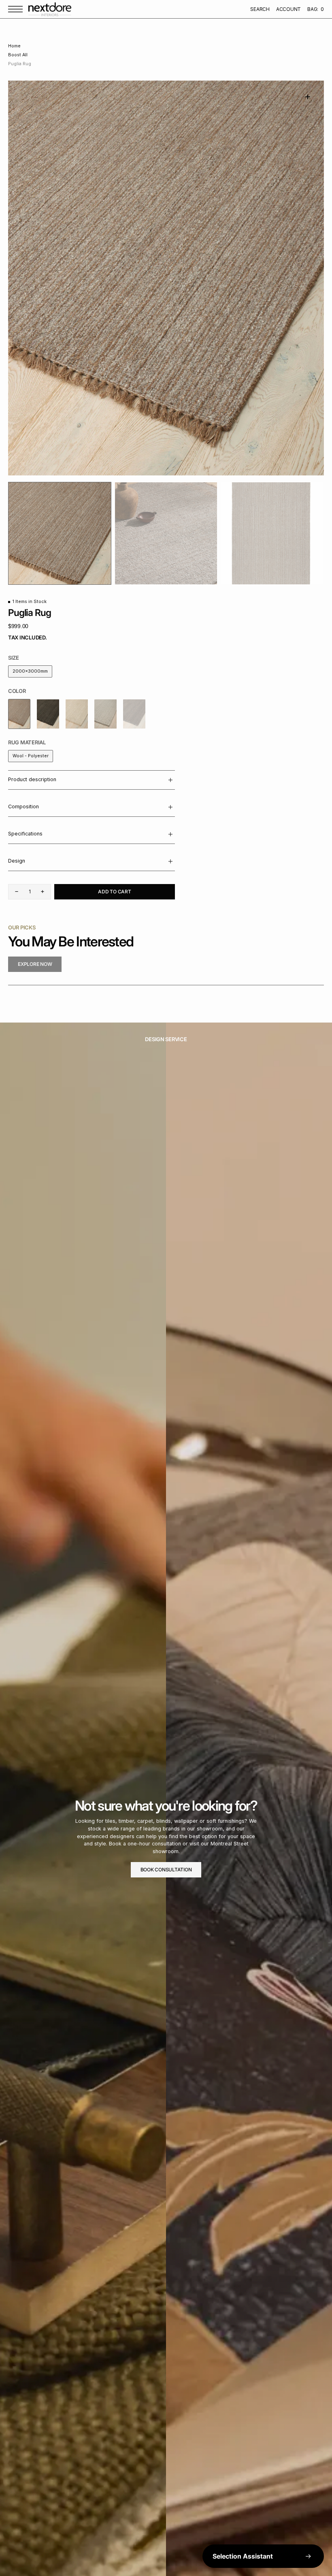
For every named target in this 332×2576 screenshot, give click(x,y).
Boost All (18, 55)
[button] (17, 9)
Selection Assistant (243, 2556)
